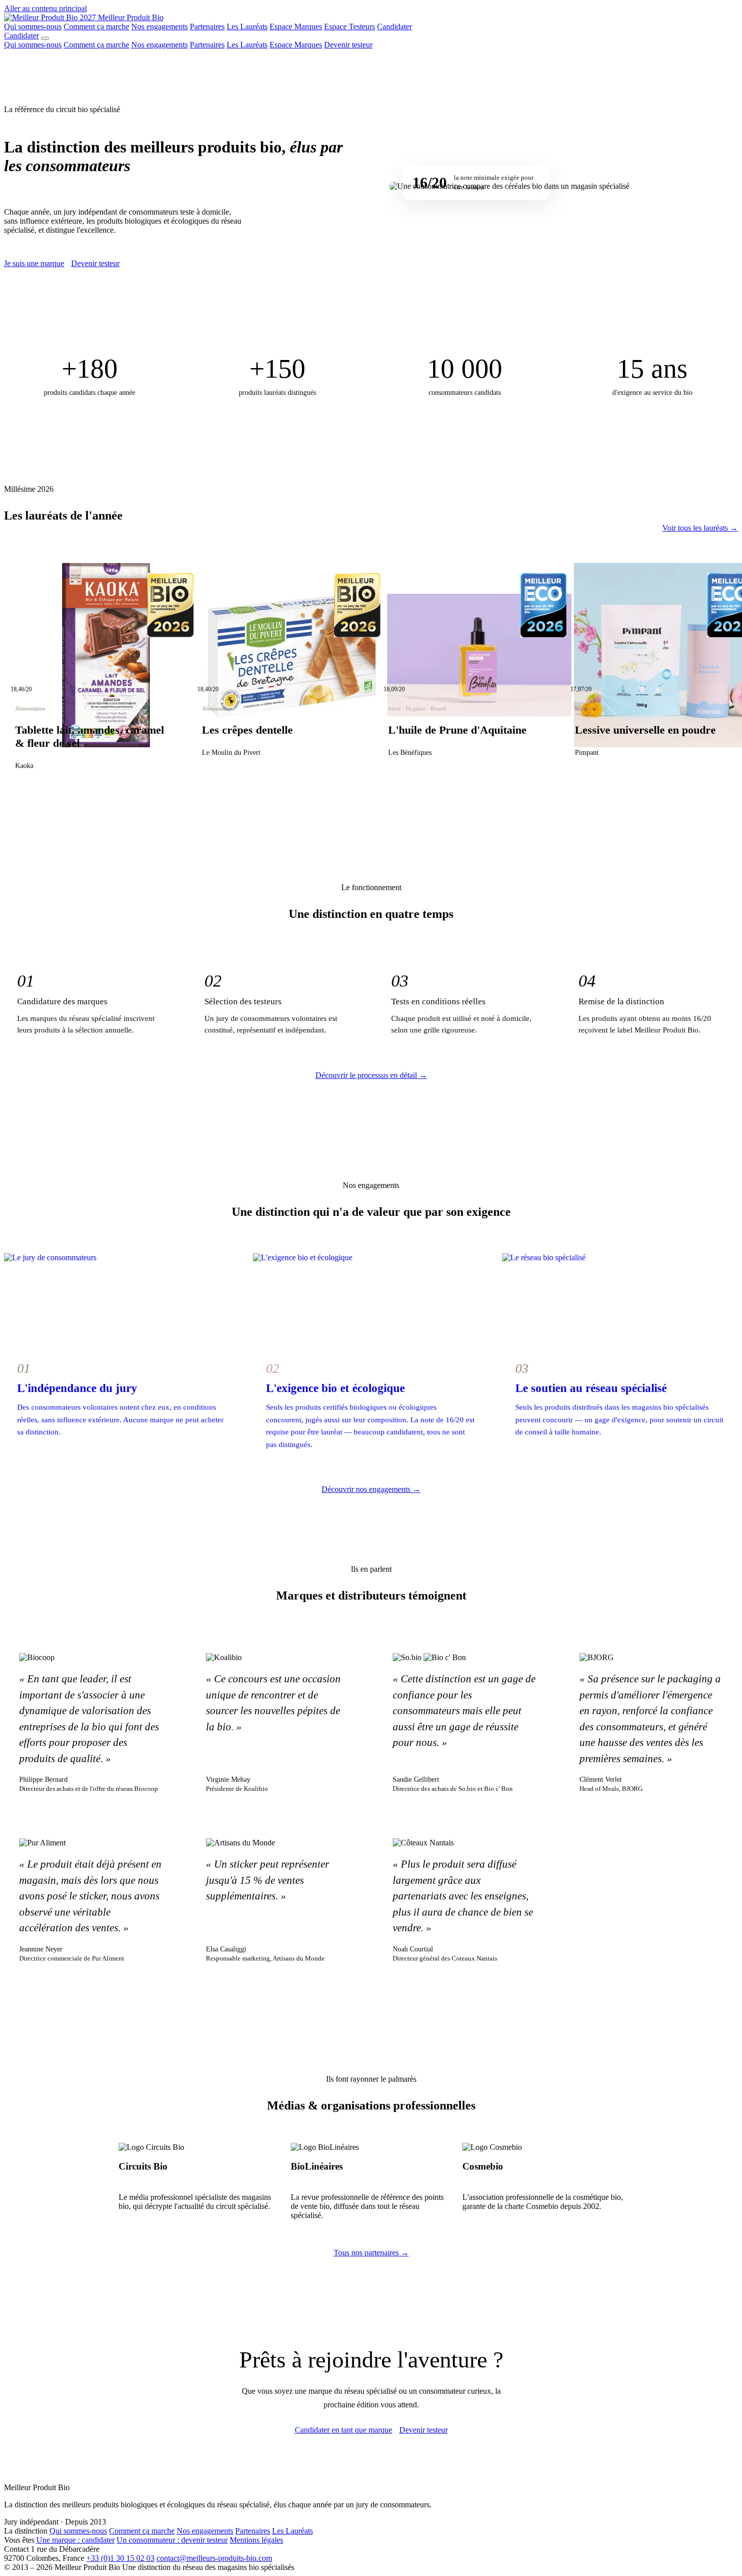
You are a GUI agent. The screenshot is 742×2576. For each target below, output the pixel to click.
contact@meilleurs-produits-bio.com (214, 2558)
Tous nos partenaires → (371, 2253)
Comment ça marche (96, 27)
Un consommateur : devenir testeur (172, 2540)
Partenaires (207, 27)
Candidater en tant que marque (343, 2430)
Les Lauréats (247, 27)
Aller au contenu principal (45, 8)
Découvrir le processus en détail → (371, 1075)
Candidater (394, 27)
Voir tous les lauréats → (700, 528)
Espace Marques (296, 27)
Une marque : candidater (75, 2540)
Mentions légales (256, 2540)
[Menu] (45, 38)
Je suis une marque (34, 263)
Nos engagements (160, 27)
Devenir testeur (348, 45)
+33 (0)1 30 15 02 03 (120, 2558)
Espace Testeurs (350, 27)
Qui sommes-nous (33, 27)
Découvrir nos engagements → (371, 1489)
